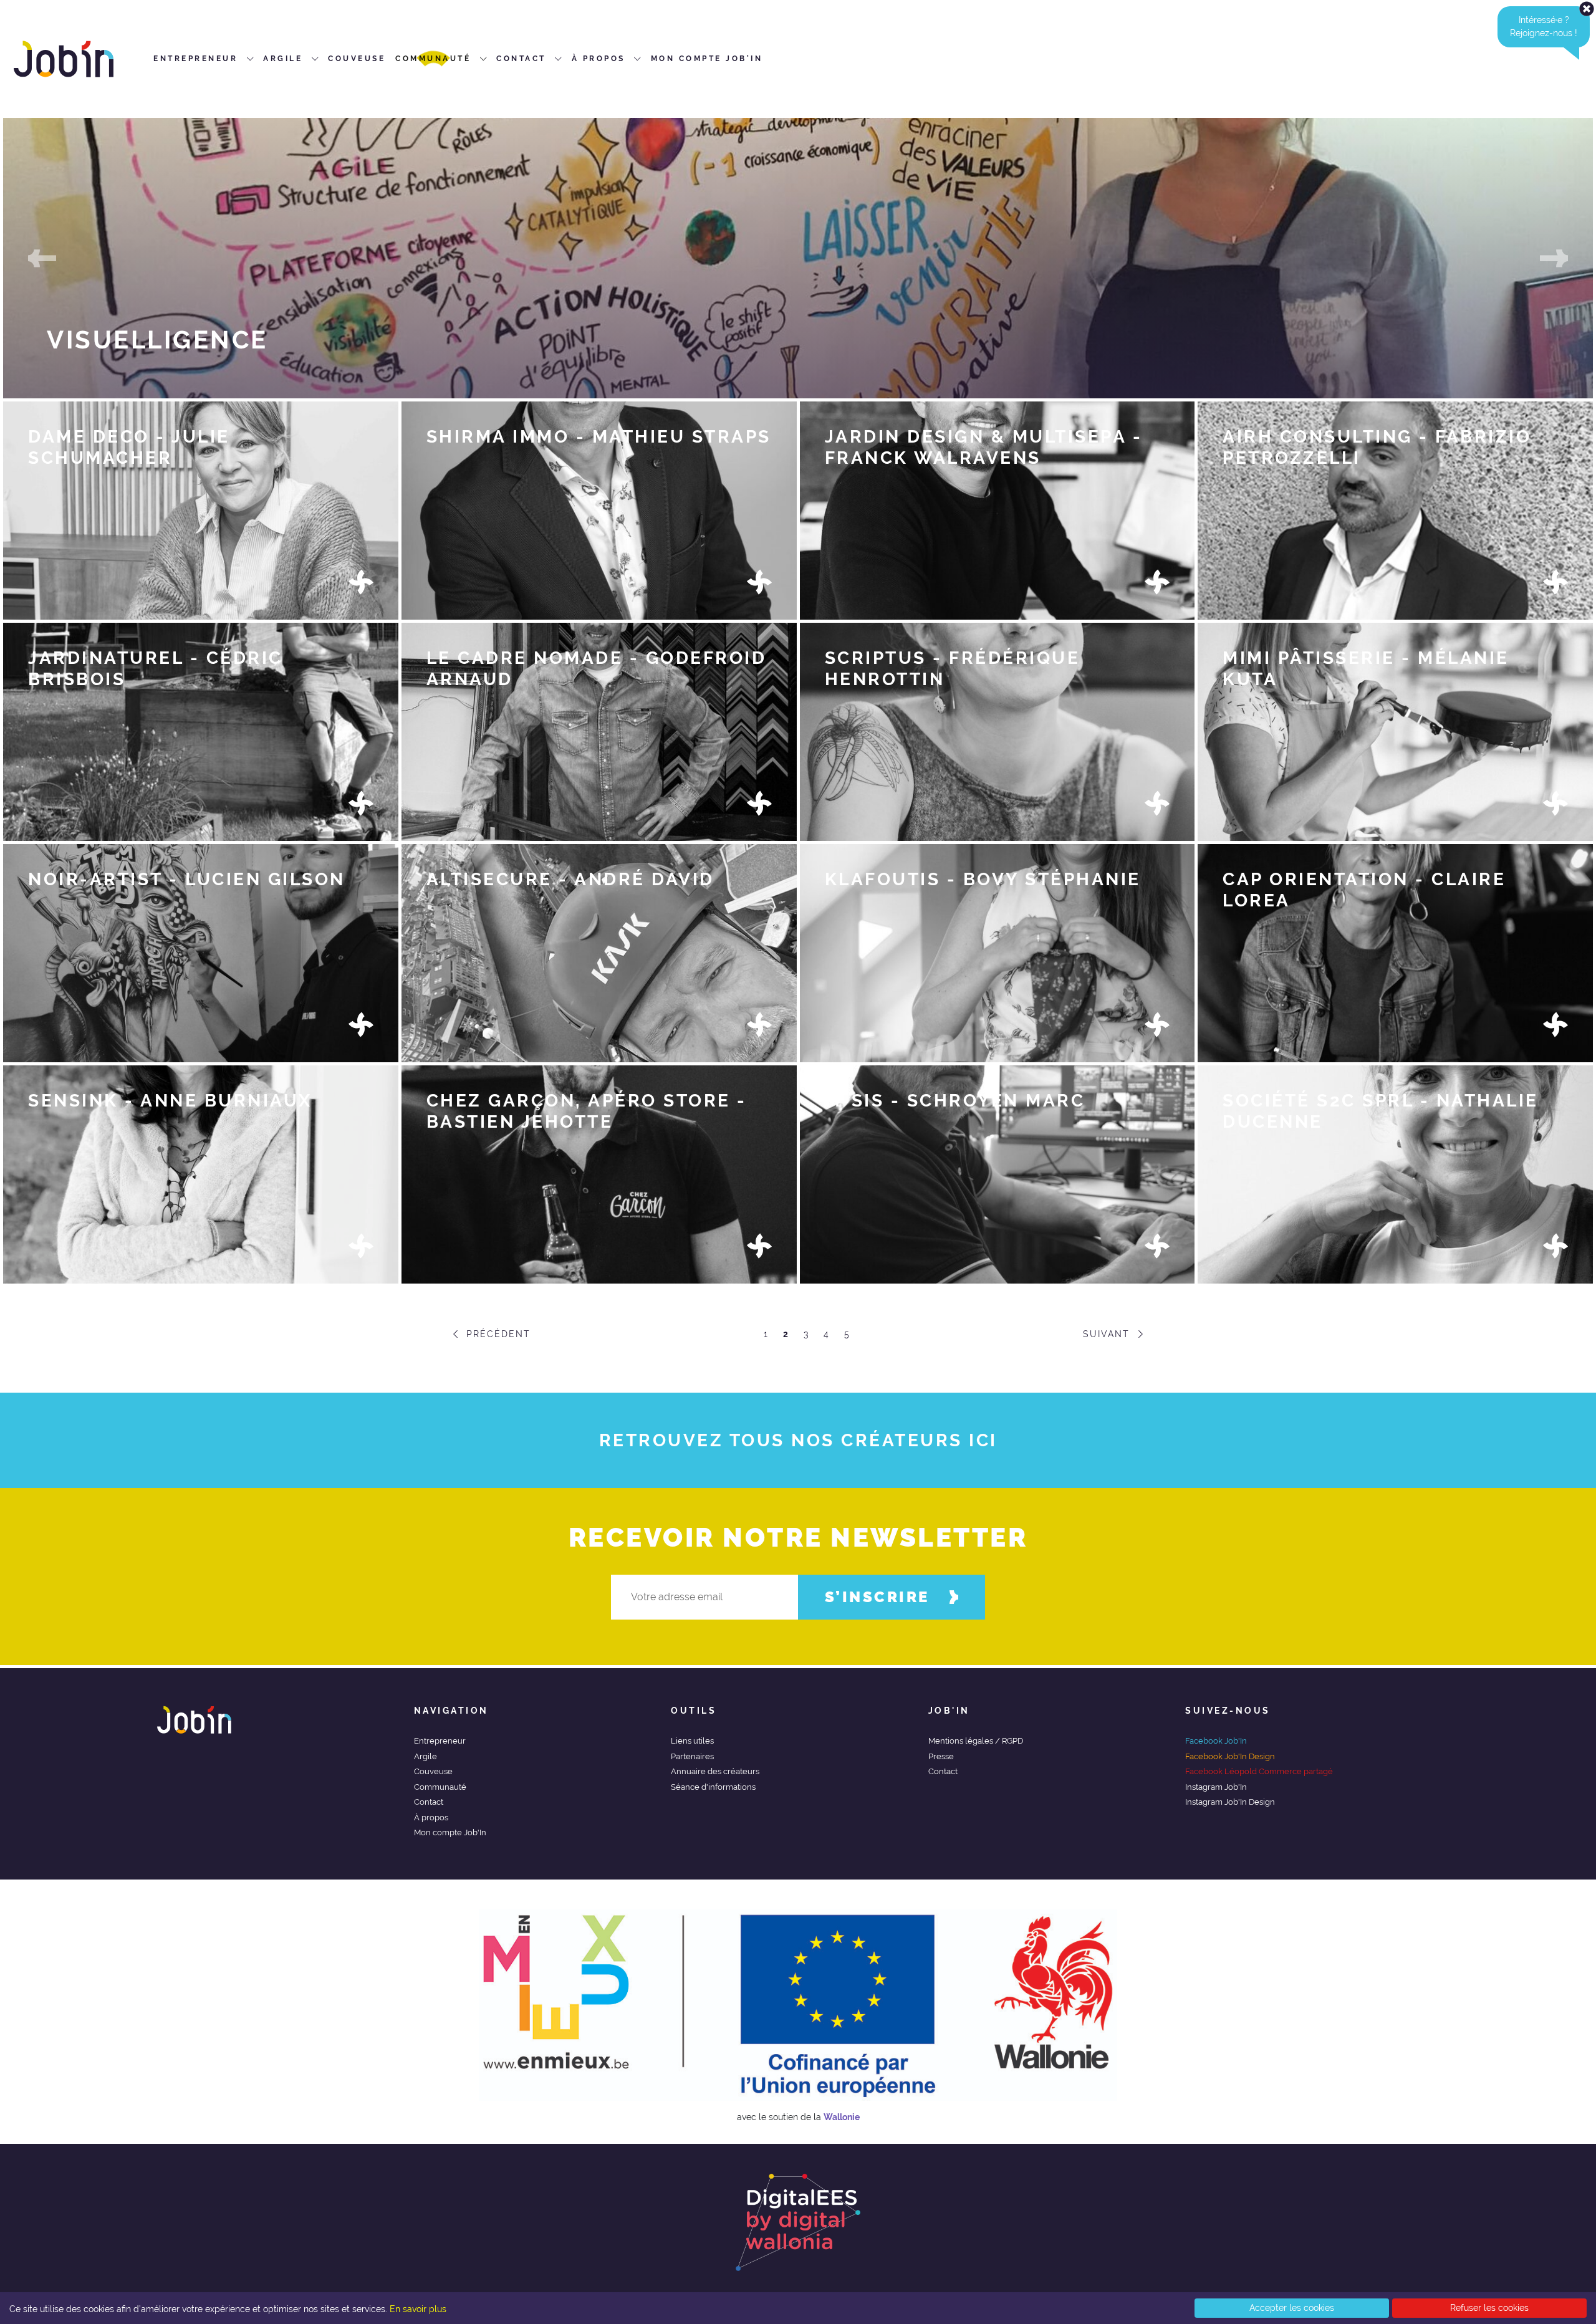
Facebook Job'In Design (1230, 1756)
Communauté (440, 1787)
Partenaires (692, 1756)
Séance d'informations (713, 1787)
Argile (425, 1756)
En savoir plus (418, 2309)
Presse (941, 1756)
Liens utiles (692, 1741)
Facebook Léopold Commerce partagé (1259, 1771)
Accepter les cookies (1292, 2308)
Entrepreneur (440, 1741)
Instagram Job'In (1216, 1787)
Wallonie (842, 2117)
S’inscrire (877, 1597)
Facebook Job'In (1216, 1741)
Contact (429, 1802)
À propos (431, 1817)
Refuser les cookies (1489, 2308)
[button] (42, 258)
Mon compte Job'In (450, 1832)
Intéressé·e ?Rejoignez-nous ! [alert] (1544, 26)
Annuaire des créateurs (715, 1771)
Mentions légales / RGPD (976, 1741)
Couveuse (433, 1771)
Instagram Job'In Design (1230, 1802)
